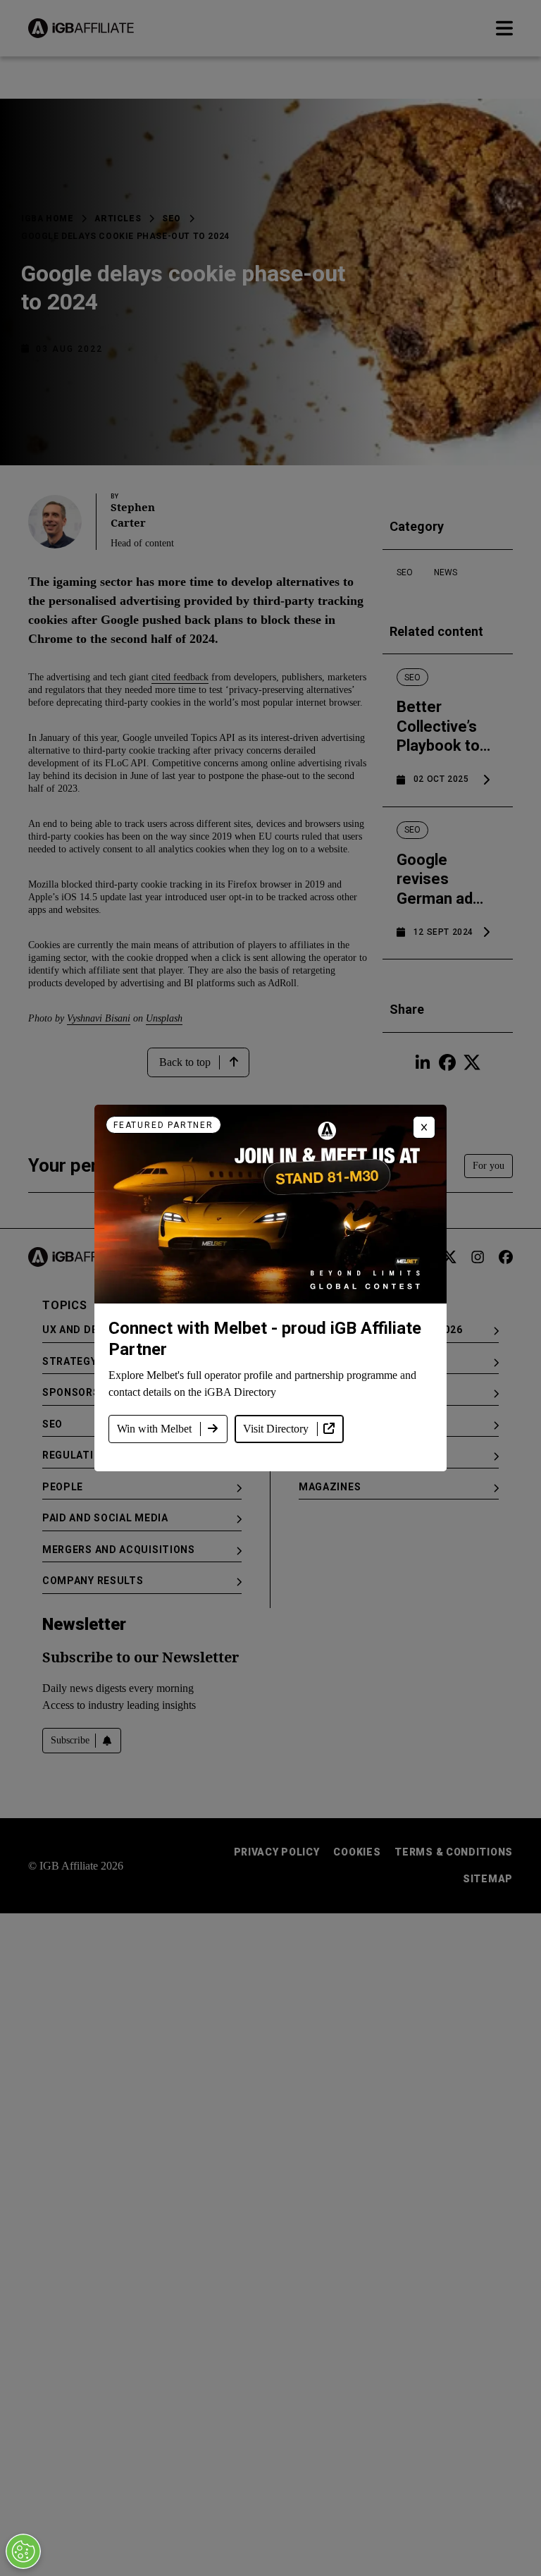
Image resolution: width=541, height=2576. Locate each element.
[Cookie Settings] (23, 2551)
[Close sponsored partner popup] (424, 1127)
